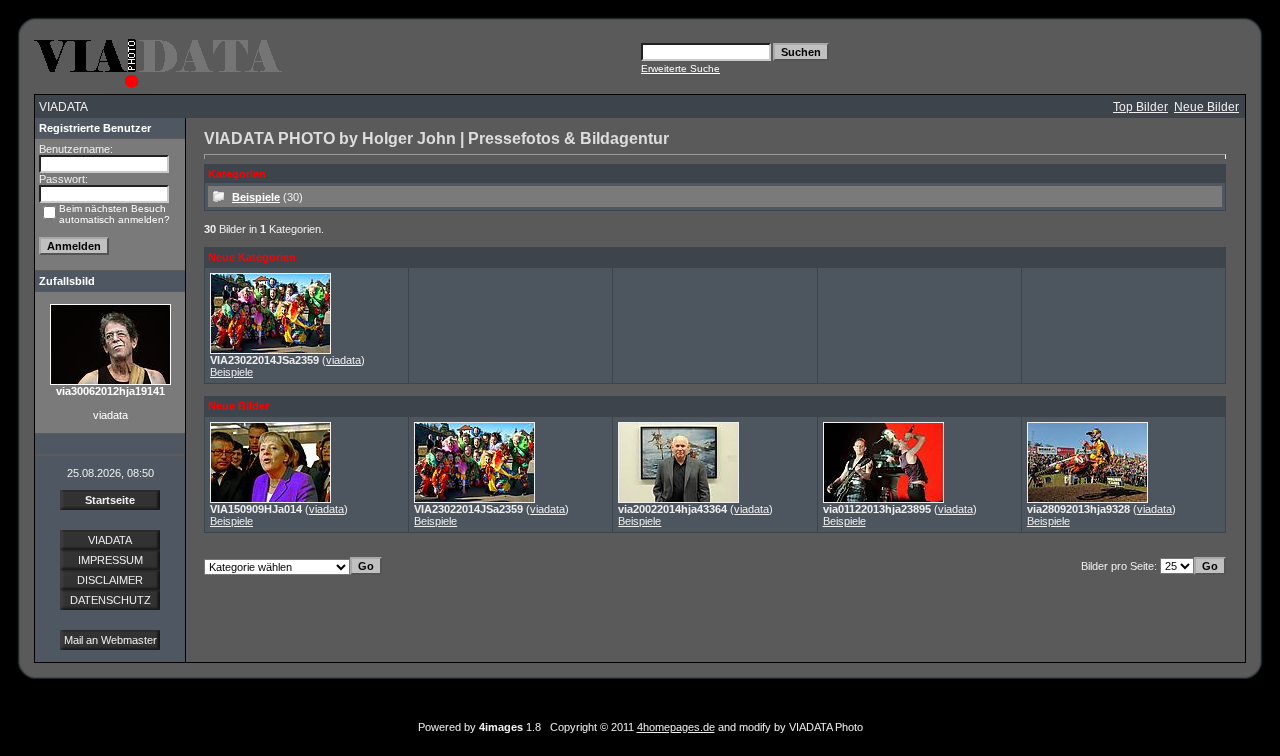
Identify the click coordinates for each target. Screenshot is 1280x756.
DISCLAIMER (110, 580)
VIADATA (110, 540)
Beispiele (256, 197)
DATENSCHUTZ (110, 600)
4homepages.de (676, 727)
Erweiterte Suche (680, 68)
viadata (343, 360)
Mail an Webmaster (110, 640)
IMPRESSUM (110, 560)
